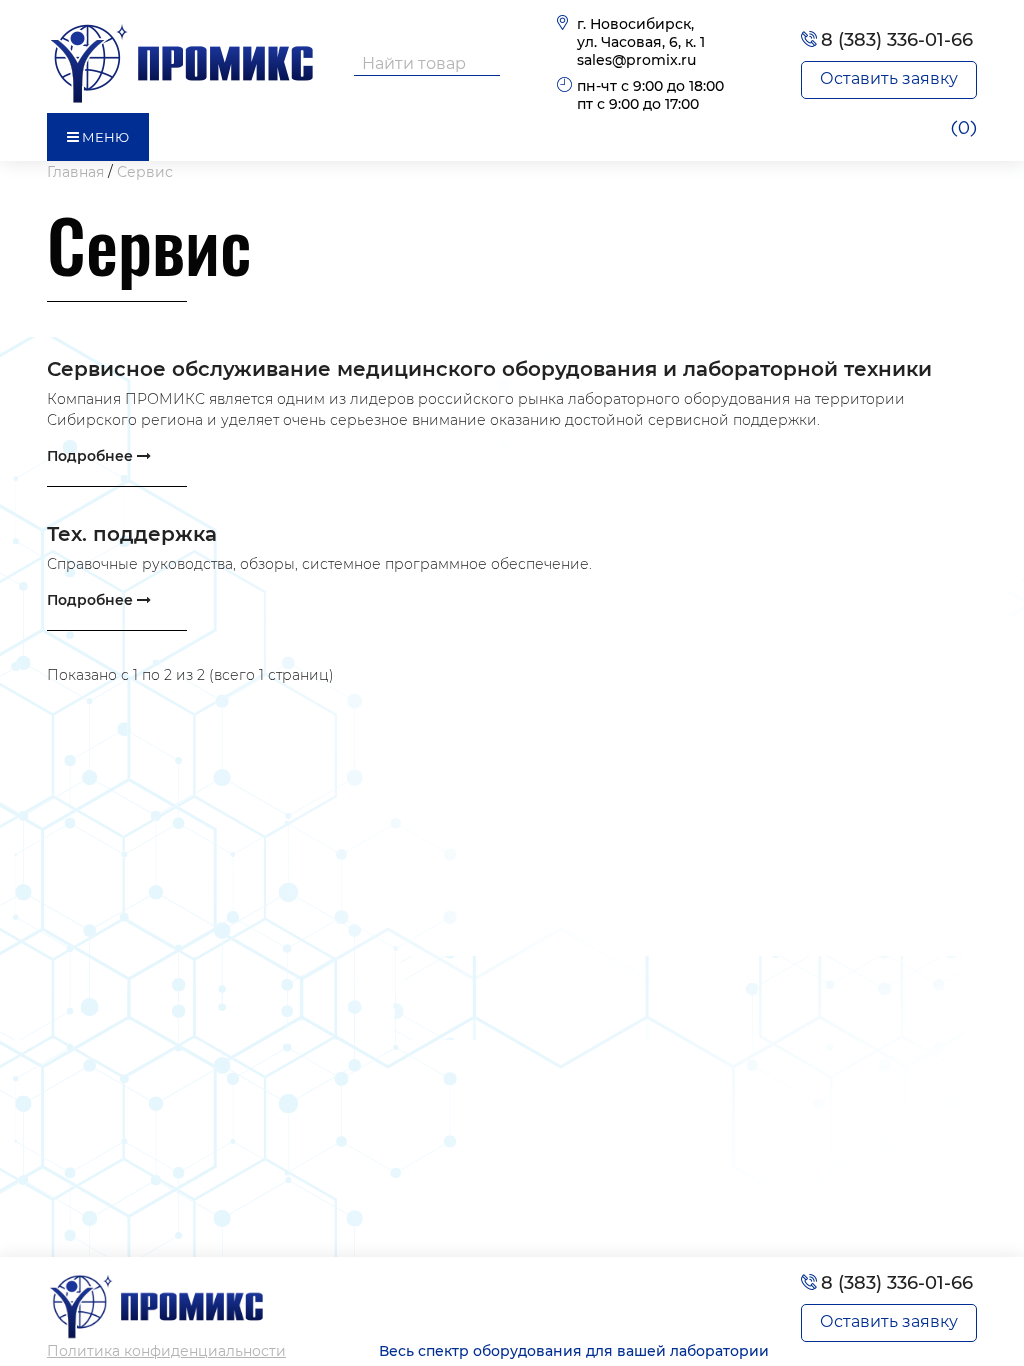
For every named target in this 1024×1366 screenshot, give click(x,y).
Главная (75, 172)
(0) (963, 129)
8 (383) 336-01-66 (897, 40)
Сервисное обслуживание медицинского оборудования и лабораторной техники (489, 369)
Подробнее (92, 456)
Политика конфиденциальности (166, 1351)
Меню (104, 137)
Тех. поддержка (132, 534)
